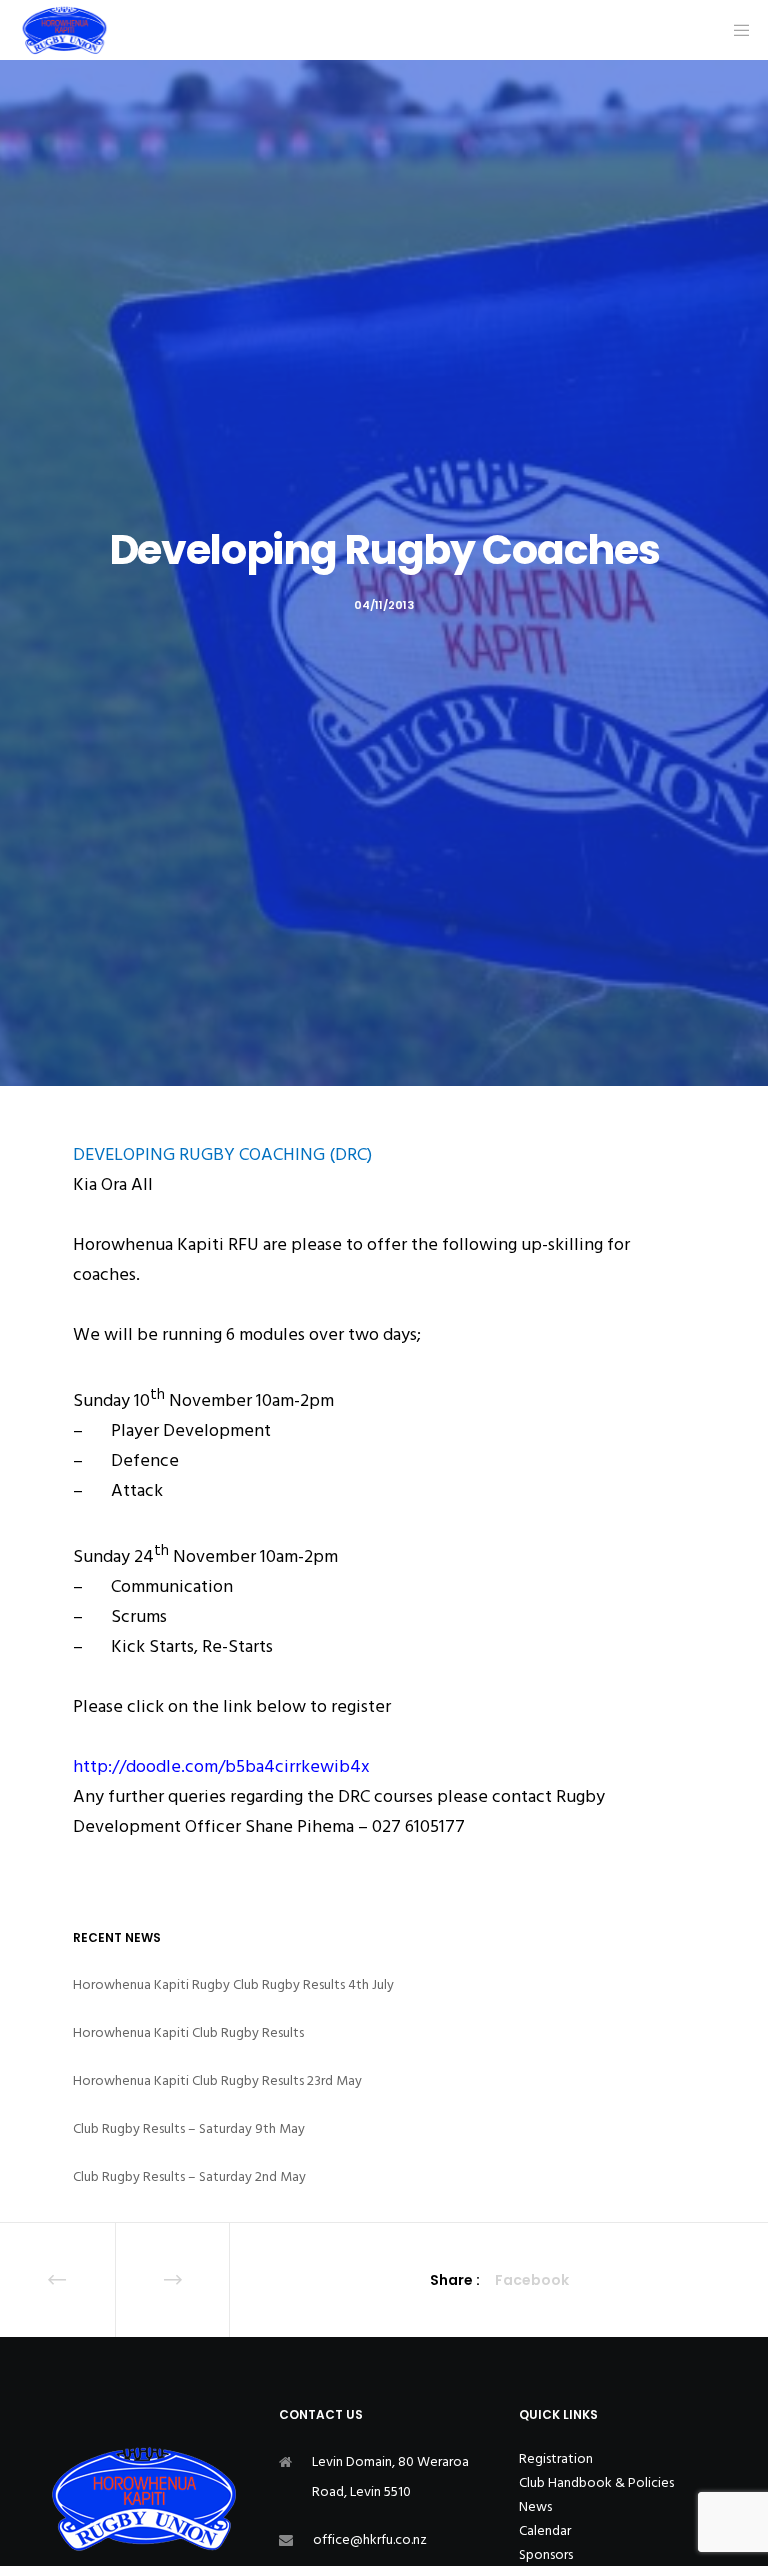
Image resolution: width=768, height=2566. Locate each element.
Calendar (545, 2530)
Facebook (532, 2280)
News (535, 2506)
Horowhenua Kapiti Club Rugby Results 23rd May (217, 2080)
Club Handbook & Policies (596, 2482)
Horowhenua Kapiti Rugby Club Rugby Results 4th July (233, 1984)
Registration (556, 2458)
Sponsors (546, 2554)
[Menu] (735, 30)
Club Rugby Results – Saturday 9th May (189, 2128)
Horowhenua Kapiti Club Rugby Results (188, 2032)
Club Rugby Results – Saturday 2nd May (189, 2176)
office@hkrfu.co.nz (370, 2539)
